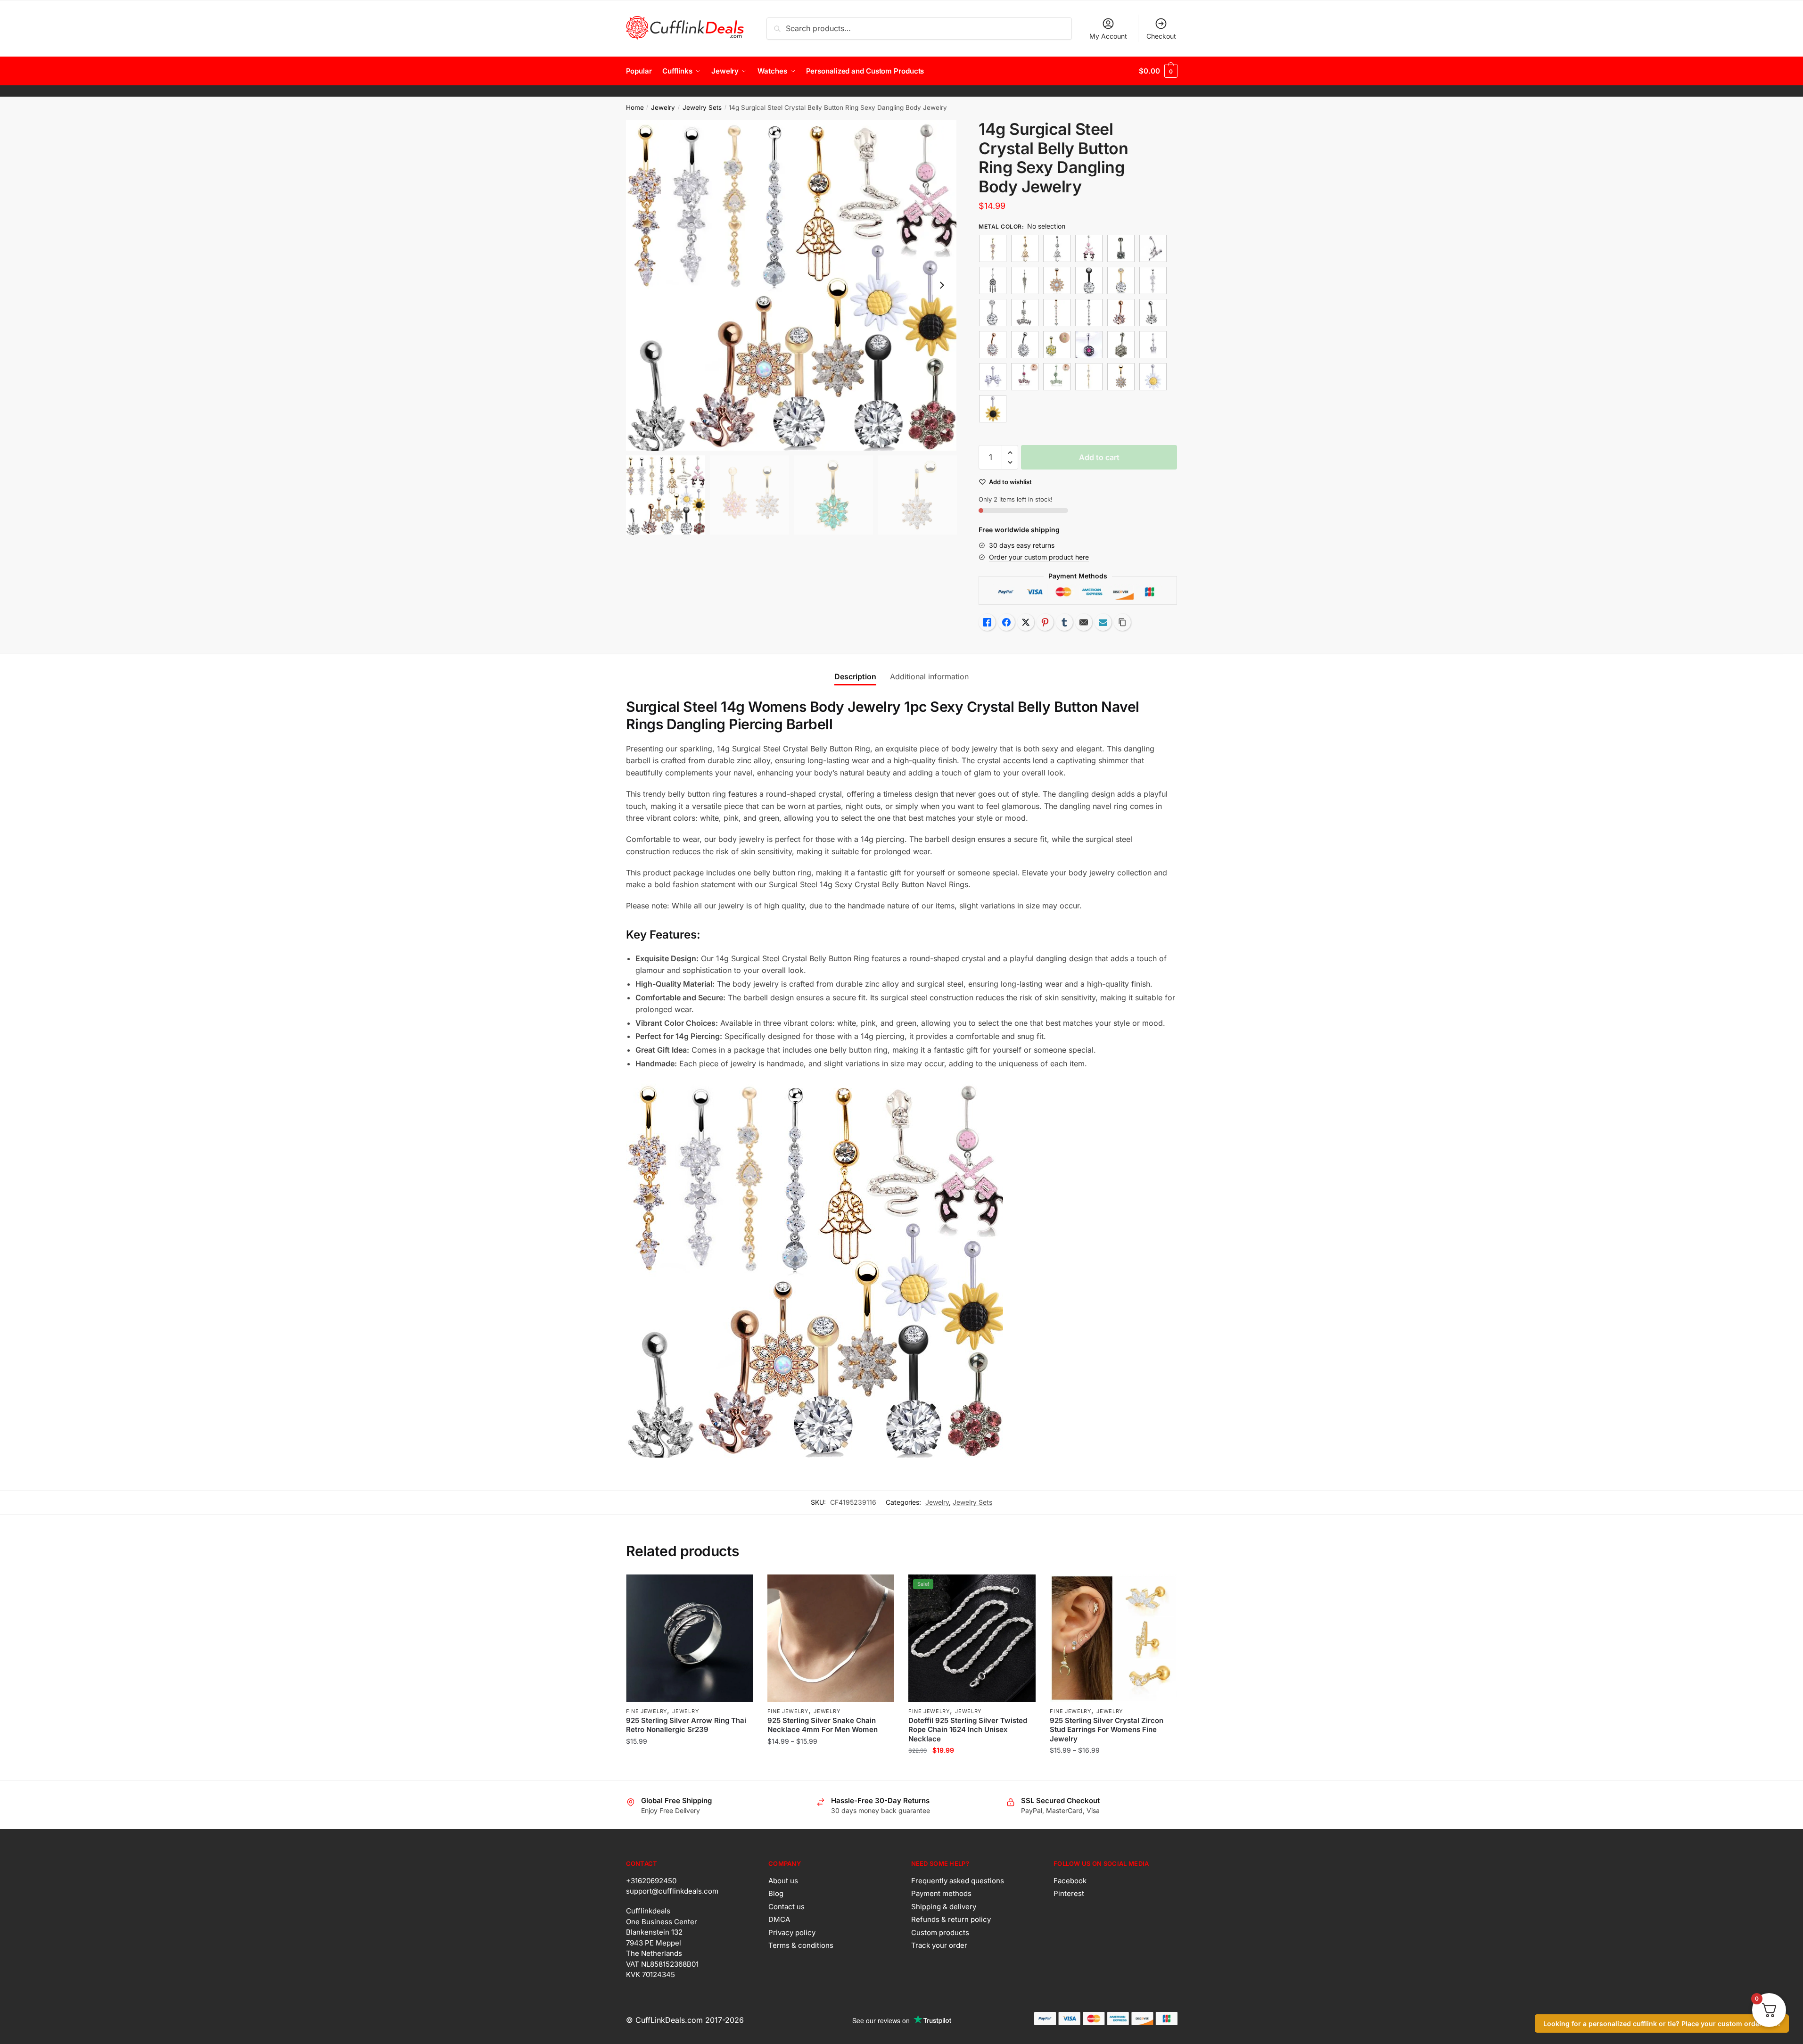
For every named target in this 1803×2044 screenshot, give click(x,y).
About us (783, 1881)
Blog (776, 1893)
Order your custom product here (1039, 557)
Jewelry (663, 107)
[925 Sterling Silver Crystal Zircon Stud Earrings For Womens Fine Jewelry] (1113, 1638)
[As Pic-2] (1153, 280)
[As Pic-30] (1153, 345)
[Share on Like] (987, 622)
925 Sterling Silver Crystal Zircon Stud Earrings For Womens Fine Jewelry (1107, 1730)
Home (635, 107)
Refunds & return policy (951, 1919)
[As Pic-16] (1025, 280)
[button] (942, 285)
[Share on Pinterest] (1045, 622)
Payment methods (941, 1893)
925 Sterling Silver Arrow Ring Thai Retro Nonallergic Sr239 (686, 1725)
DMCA (779, 1919)
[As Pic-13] (1121, 248)
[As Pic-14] (1153, 248)
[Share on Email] (1084, 622)
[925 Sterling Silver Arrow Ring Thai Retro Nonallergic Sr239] (690, 1638)
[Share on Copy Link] (1122, 622)
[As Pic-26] (993, 345)
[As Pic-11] (1057, 248)
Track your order (939, 1945)
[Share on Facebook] (1006, 622)
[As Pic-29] (1089, 345)
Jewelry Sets (702, 107)
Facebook (1070, 1881)
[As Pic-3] (1121, 345)
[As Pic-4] (1025, 377)
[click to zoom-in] (791, 285)
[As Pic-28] (1057, 345)
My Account (1108, 36)
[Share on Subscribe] (1103, 622)
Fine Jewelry (646, 1711)
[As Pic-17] (1057, 280)
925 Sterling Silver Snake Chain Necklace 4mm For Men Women (823, 1725)
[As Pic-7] (1121, 377)
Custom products (940, 1933)
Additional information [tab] (929, 676)
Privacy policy (792, 1933)
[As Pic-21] (1025, 313)
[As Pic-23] (1089, 313)
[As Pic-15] (993, 280)
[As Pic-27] (1025, 345)
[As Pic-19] (1121, 280)
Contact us (786, 1907)
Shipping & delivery (944, 1907)
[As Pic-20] (993, 313)
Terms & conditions (801, 1945)
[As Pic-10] (1025, 248)
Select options (689, 1769)
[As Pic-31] (993, 377)
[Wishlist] (739, 1589)
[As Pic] (993, 248)
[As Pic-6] (1089, 377)
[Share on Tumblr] (1064, 622)
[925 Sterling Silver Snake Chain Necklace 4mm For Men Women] (831, 1638)
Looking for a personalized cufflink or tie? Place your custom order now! (1662, 2023)
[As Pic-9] (993, 409)
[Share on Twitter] (1026, 622)
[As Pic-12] (1089, 248)
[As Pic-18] (1089, 280)
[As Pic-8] (1153, 377)
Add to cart (1099, 457)
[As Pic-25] (1153, 313)
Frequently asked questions (958, 1881)
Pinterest (1069, 1893)
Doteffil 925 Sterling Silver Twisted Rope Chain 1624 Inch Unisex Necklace (968, 1730)
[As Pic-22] (1057, 313)
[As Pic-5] (1057, 377)
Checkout (1161, 36)
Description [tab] (855, 676)
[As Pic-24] (1121, 313)
